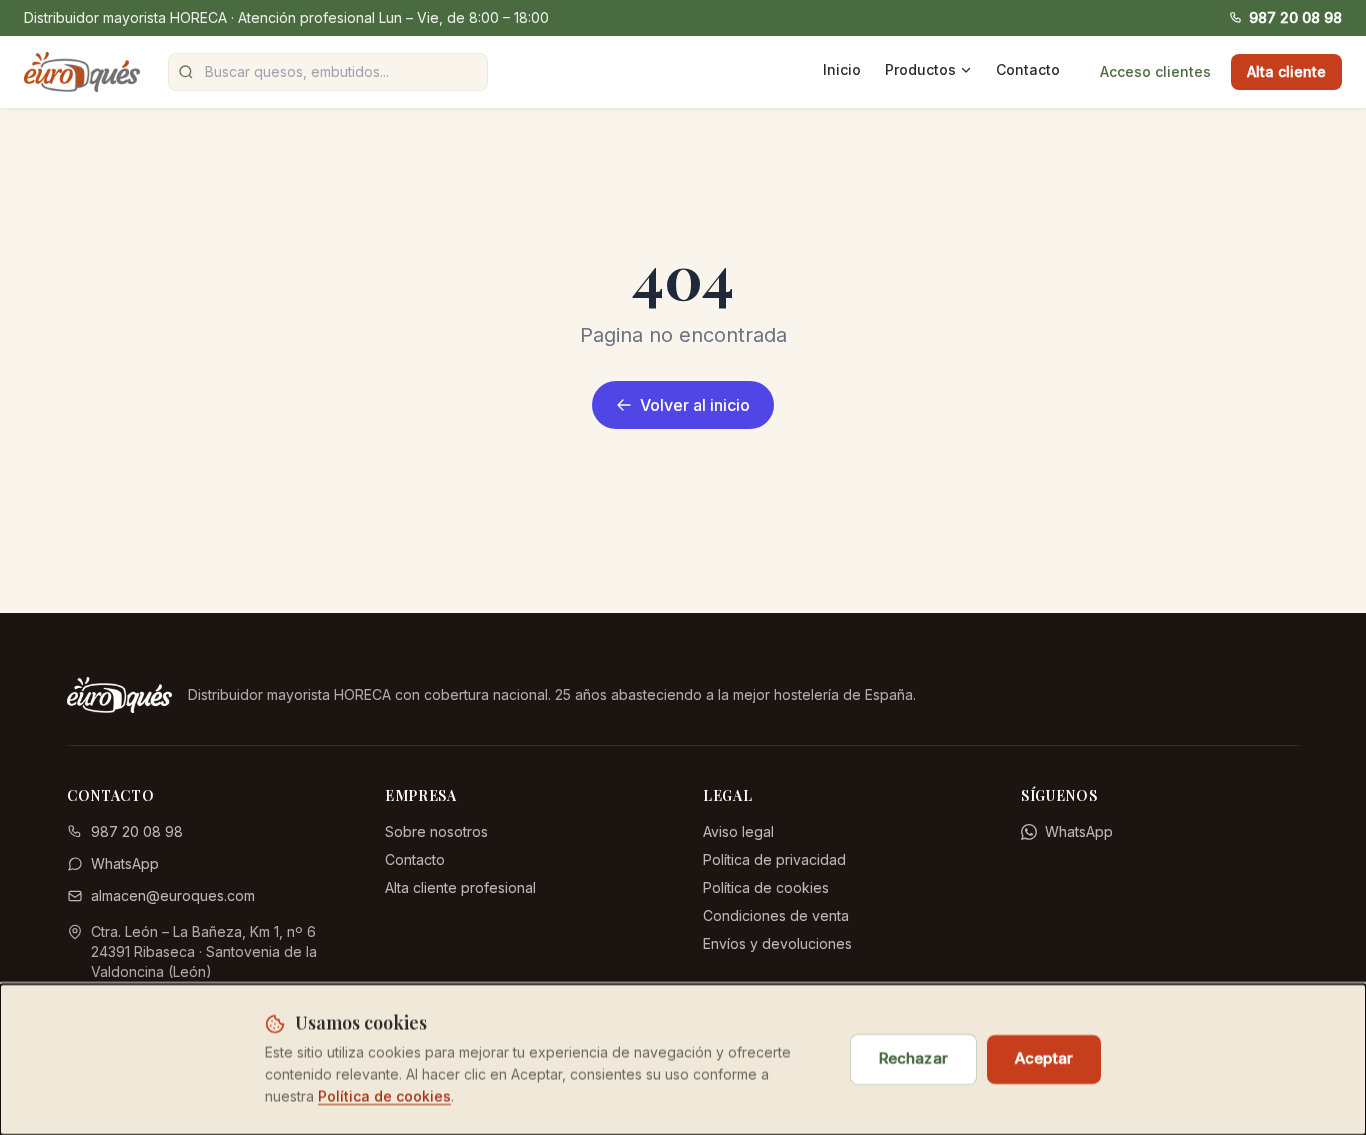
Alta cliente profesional (460, 887)
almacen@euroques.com (173, 895)
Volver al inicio (695, 405)
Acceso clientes (1155, 71)
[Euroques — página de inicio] (82, 72)
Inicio (842, 69)
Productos (920, 69)
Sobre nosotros (436, 831)
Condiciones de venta (776, 915)
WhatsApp (125, 863)
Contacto (1028, 69)
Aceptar (1044, 1058)
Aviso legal (738, 831)
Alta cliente (1286, 71)
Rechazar (913, 1058)
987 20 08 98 (1295, 17)
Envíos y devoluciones (777, 943)
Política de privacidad (774, 859)
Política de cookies (766, 887)
